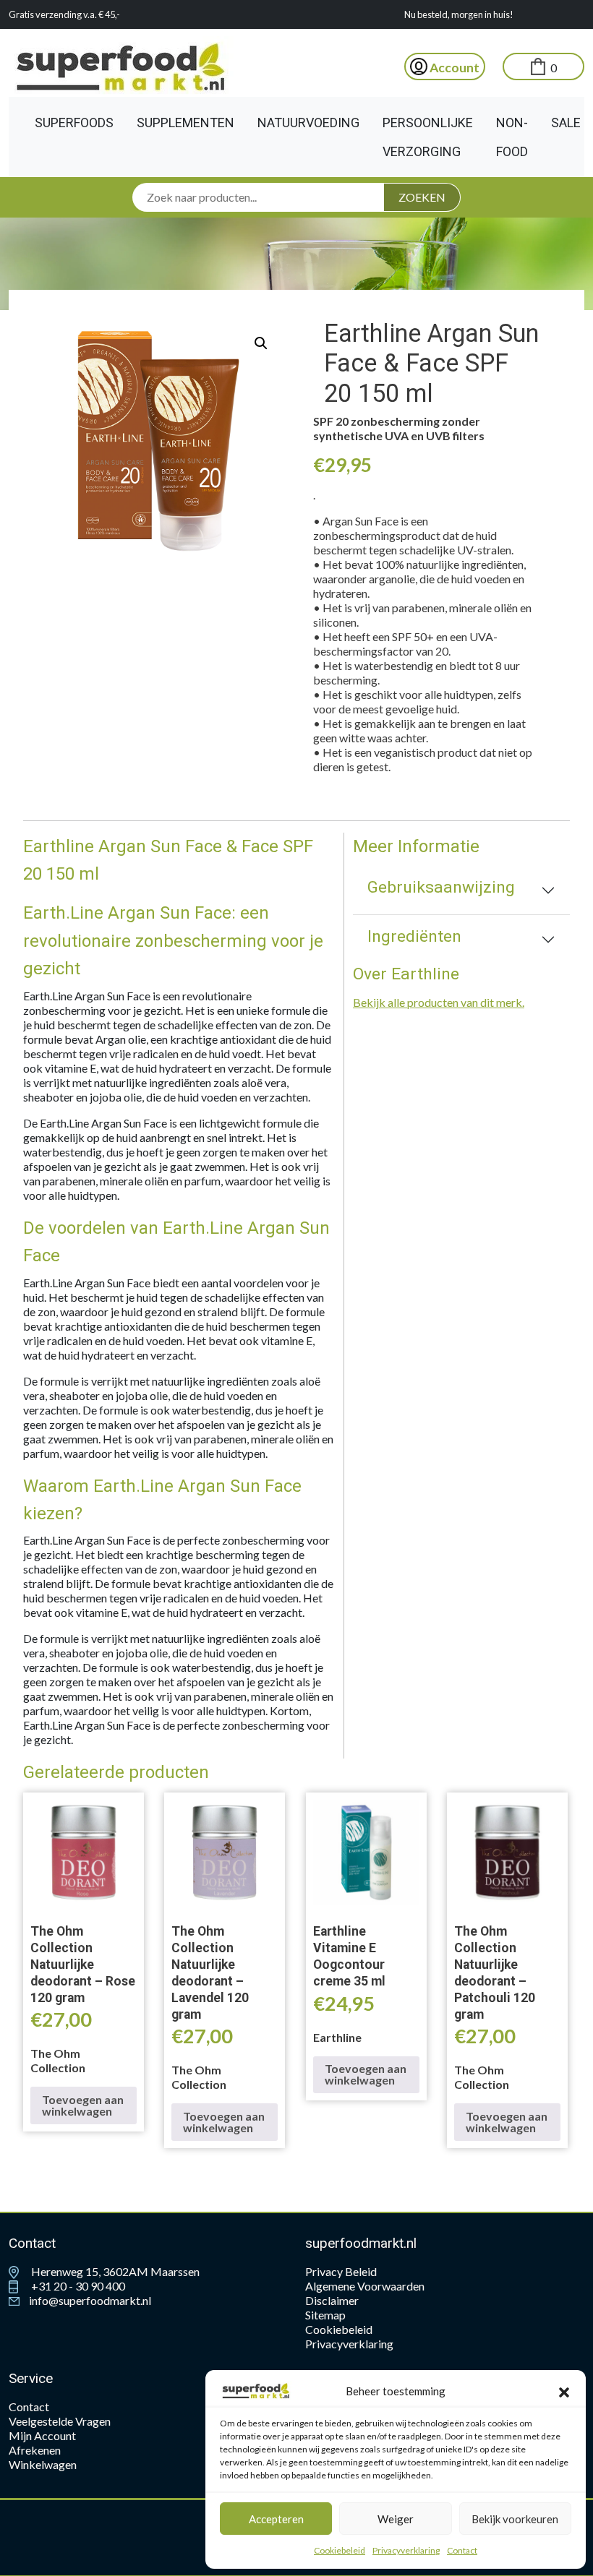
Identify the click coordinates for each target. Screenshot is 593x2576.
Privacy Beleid (341, 2271)
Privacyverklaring (406, 2550)
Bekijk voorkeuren (515, 2519)
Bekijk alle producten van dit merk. (439, 1002)
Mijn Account (42, 2435)
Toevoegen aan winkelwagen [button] (83, 2105)
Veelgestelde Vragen (60, 2421)
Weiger (396, 2519)
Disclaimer (332, 2300)
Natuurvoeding (308, 123)
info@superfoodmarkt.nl (89, 2300)
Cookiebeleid (340, 2550)
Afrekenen (35, 2450)
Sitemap (325, 2315)
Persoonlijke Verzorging (428, 137)
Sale (566, 123)
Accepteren (276, 2519)
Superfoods (74, 123)
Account (453, 68)
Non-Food (512, 137)
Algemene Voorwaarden (365, 2286)
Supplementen (185, 123)
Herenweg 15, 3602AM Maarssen (114, 2271)
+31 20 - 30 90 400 (77, 2286)
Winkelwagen (43, 2464)
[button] (564, 2391)
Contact (462, 2550)
